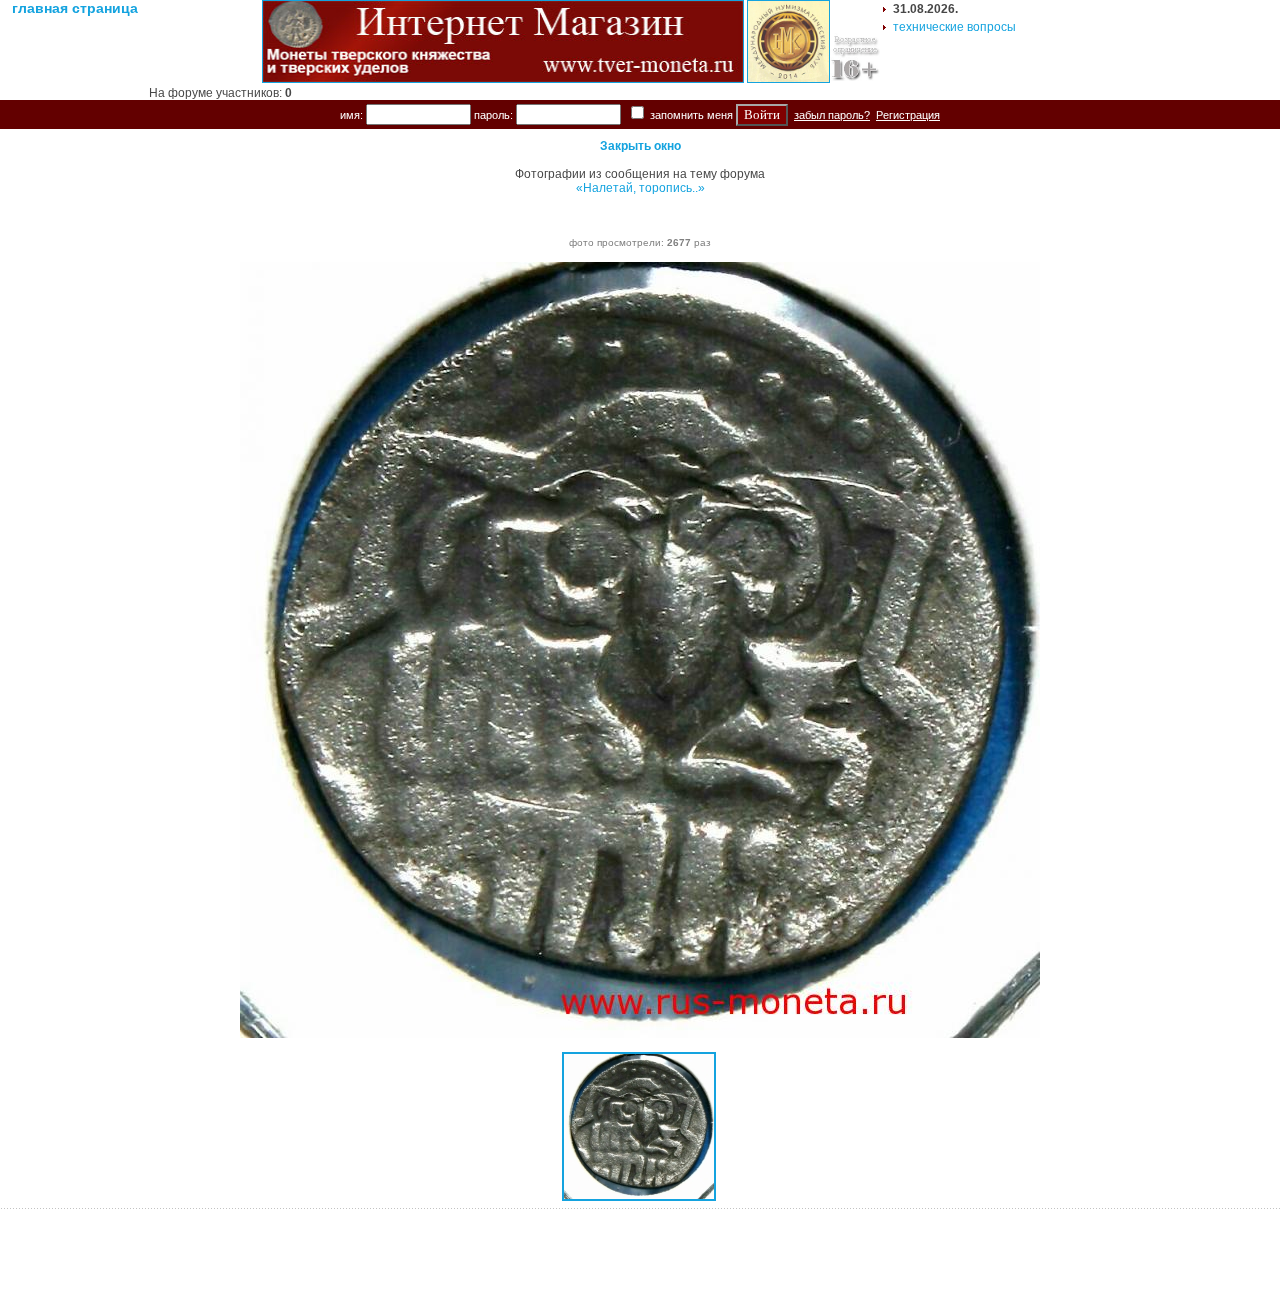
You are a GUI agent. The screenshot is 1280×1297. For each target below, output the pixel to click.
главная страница (75, 8)
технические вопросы (954, 27)
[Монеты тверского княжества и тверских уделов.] (503, 79)
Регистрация (908, 115)
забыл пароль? (832, 115)
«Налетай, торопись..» (640, 188)
